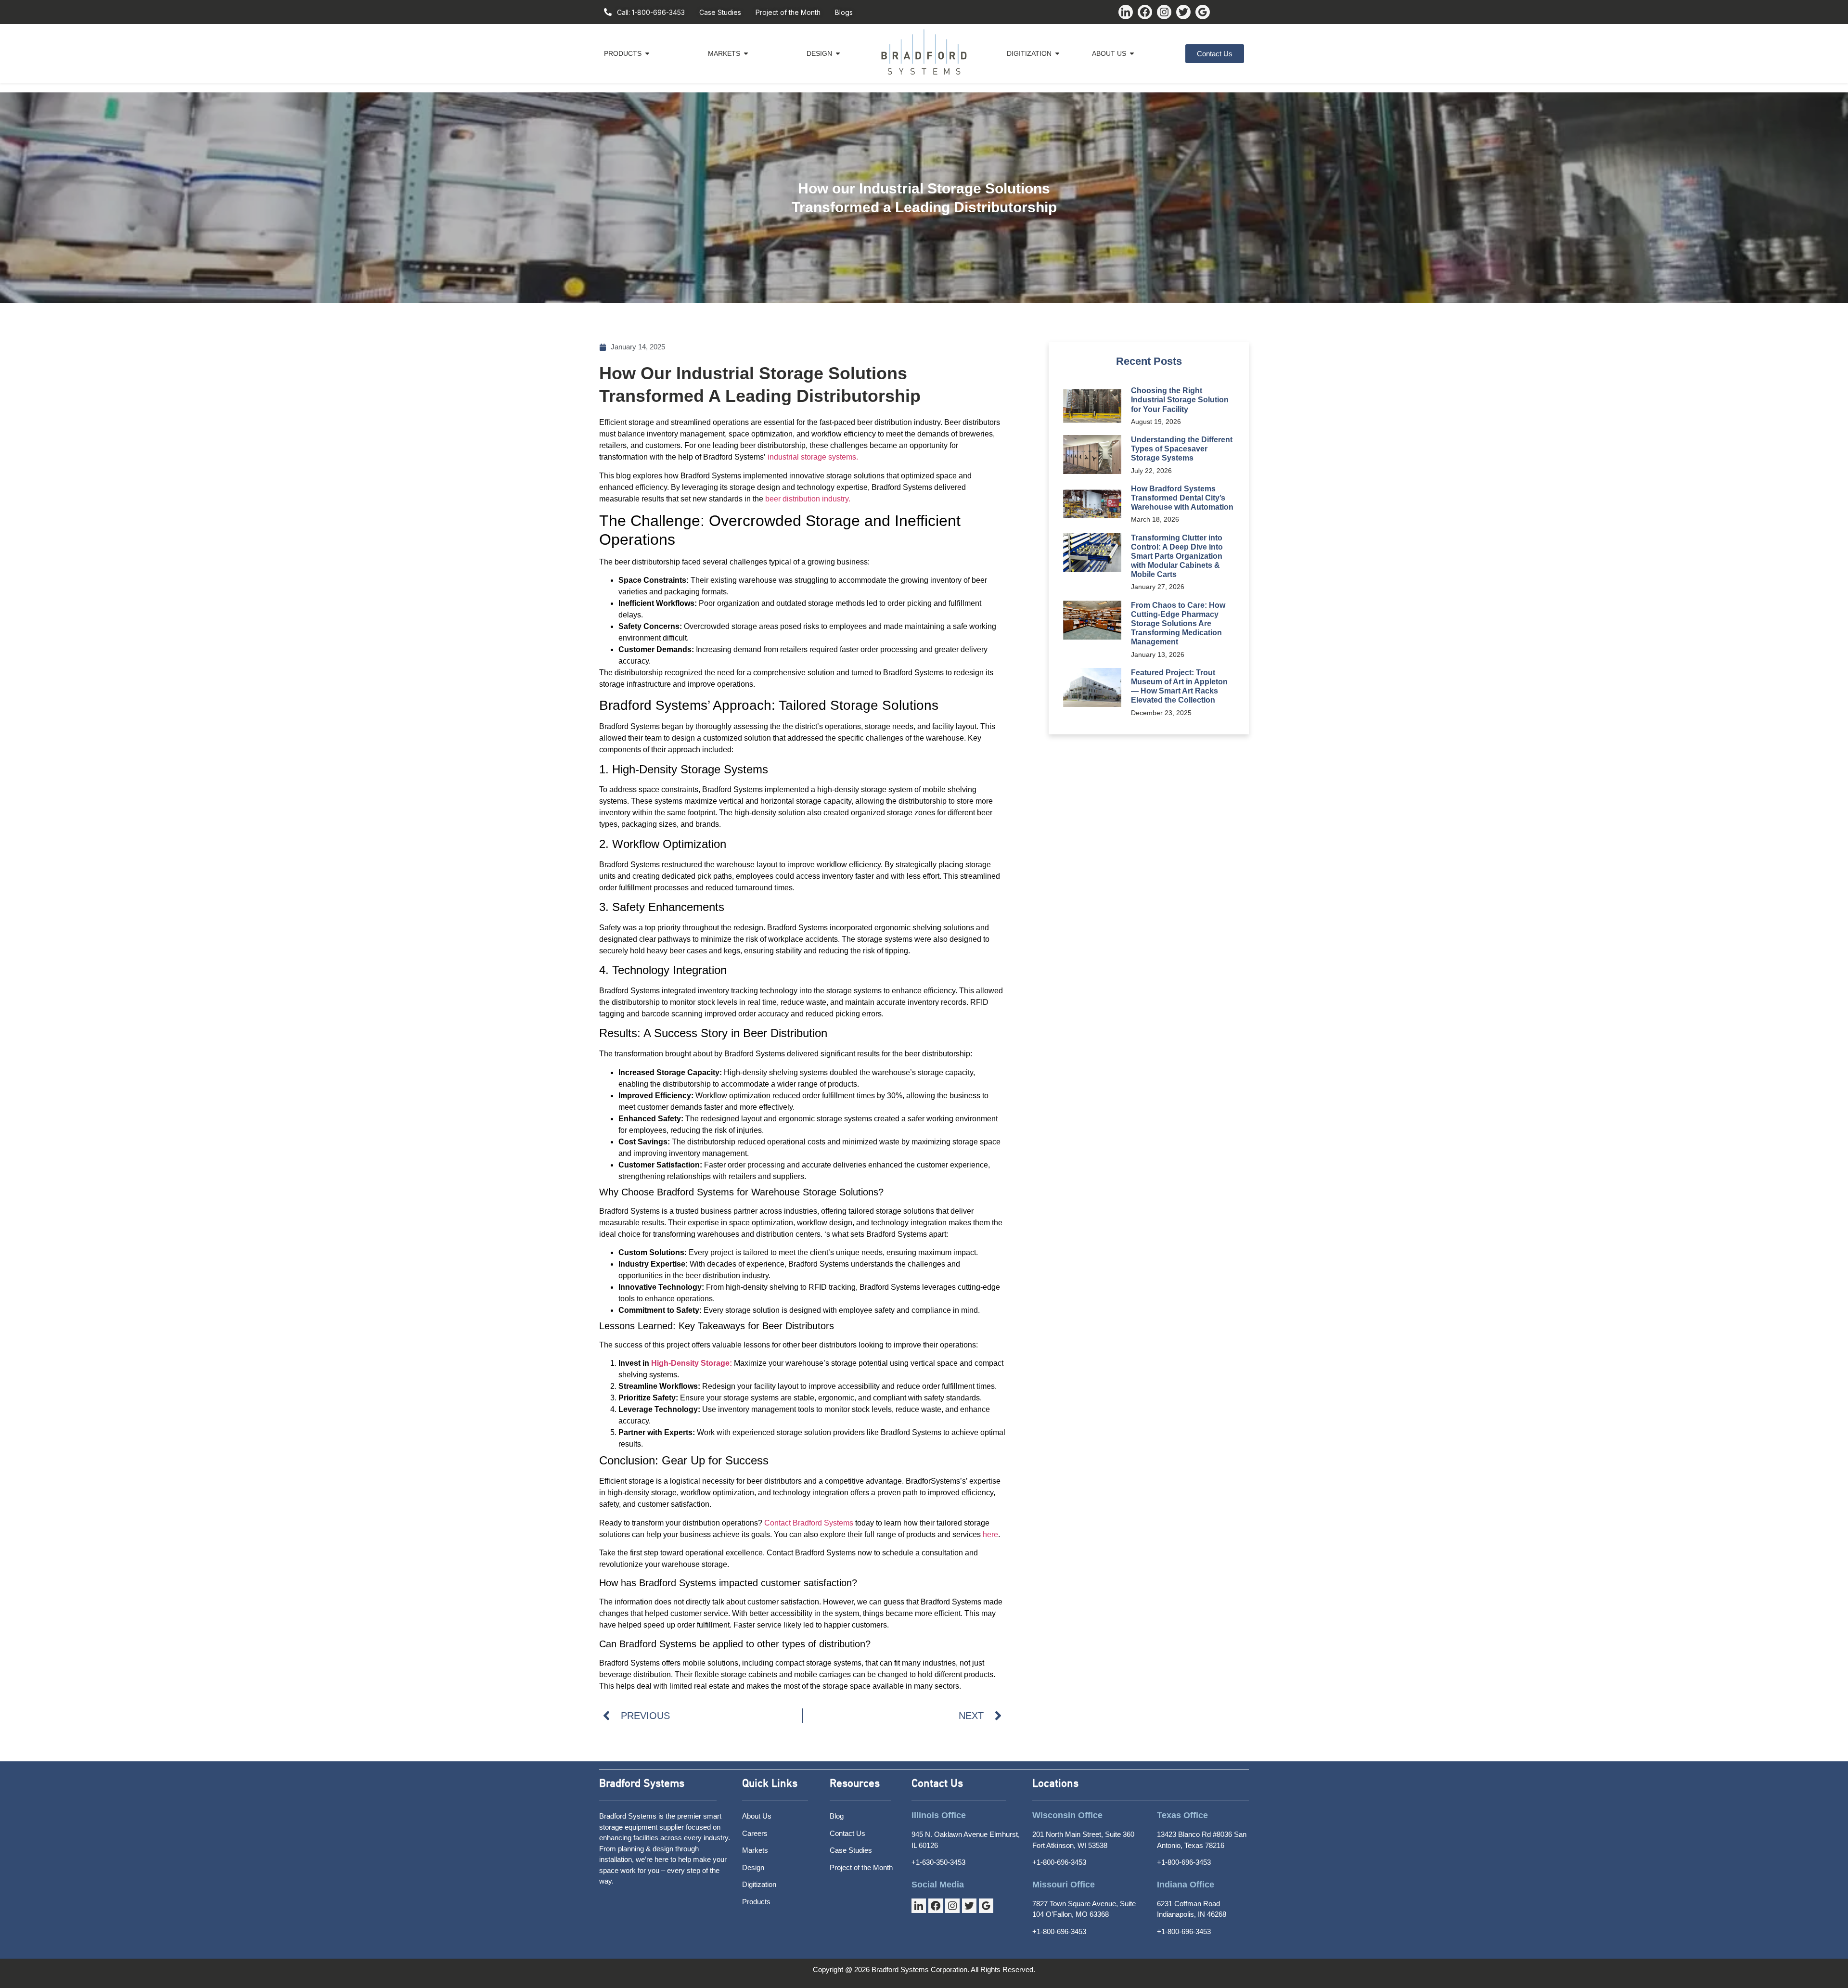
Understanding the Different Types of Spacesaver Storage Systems (1182, 449)
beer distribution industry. (808, 499)
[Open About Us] (1132, 54)
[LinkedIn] (1126, 12)
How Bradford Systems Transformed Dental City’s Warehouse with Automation (1182, 498)
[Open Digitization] (1057, 54)
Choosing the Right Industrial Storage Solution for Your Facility (1180, 400)
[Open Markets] (746, 54)
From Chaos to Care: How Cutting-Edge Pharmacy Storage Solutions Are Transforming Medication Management (1178, 624)
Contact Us (937, 1784)
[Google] (1203, 12)
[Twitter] (1183, 12)
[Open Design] (838, 54)
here (990, 1534)
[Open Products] (647, 54)
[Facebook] (1145, 12)
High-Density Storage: (692, 1363)
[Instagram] (1164, 12)
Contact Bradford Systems (809, 1523)
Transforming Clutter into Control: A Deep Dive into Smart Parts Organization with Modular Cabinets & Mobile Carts (1177, 556)
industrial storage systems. (813, 457)
